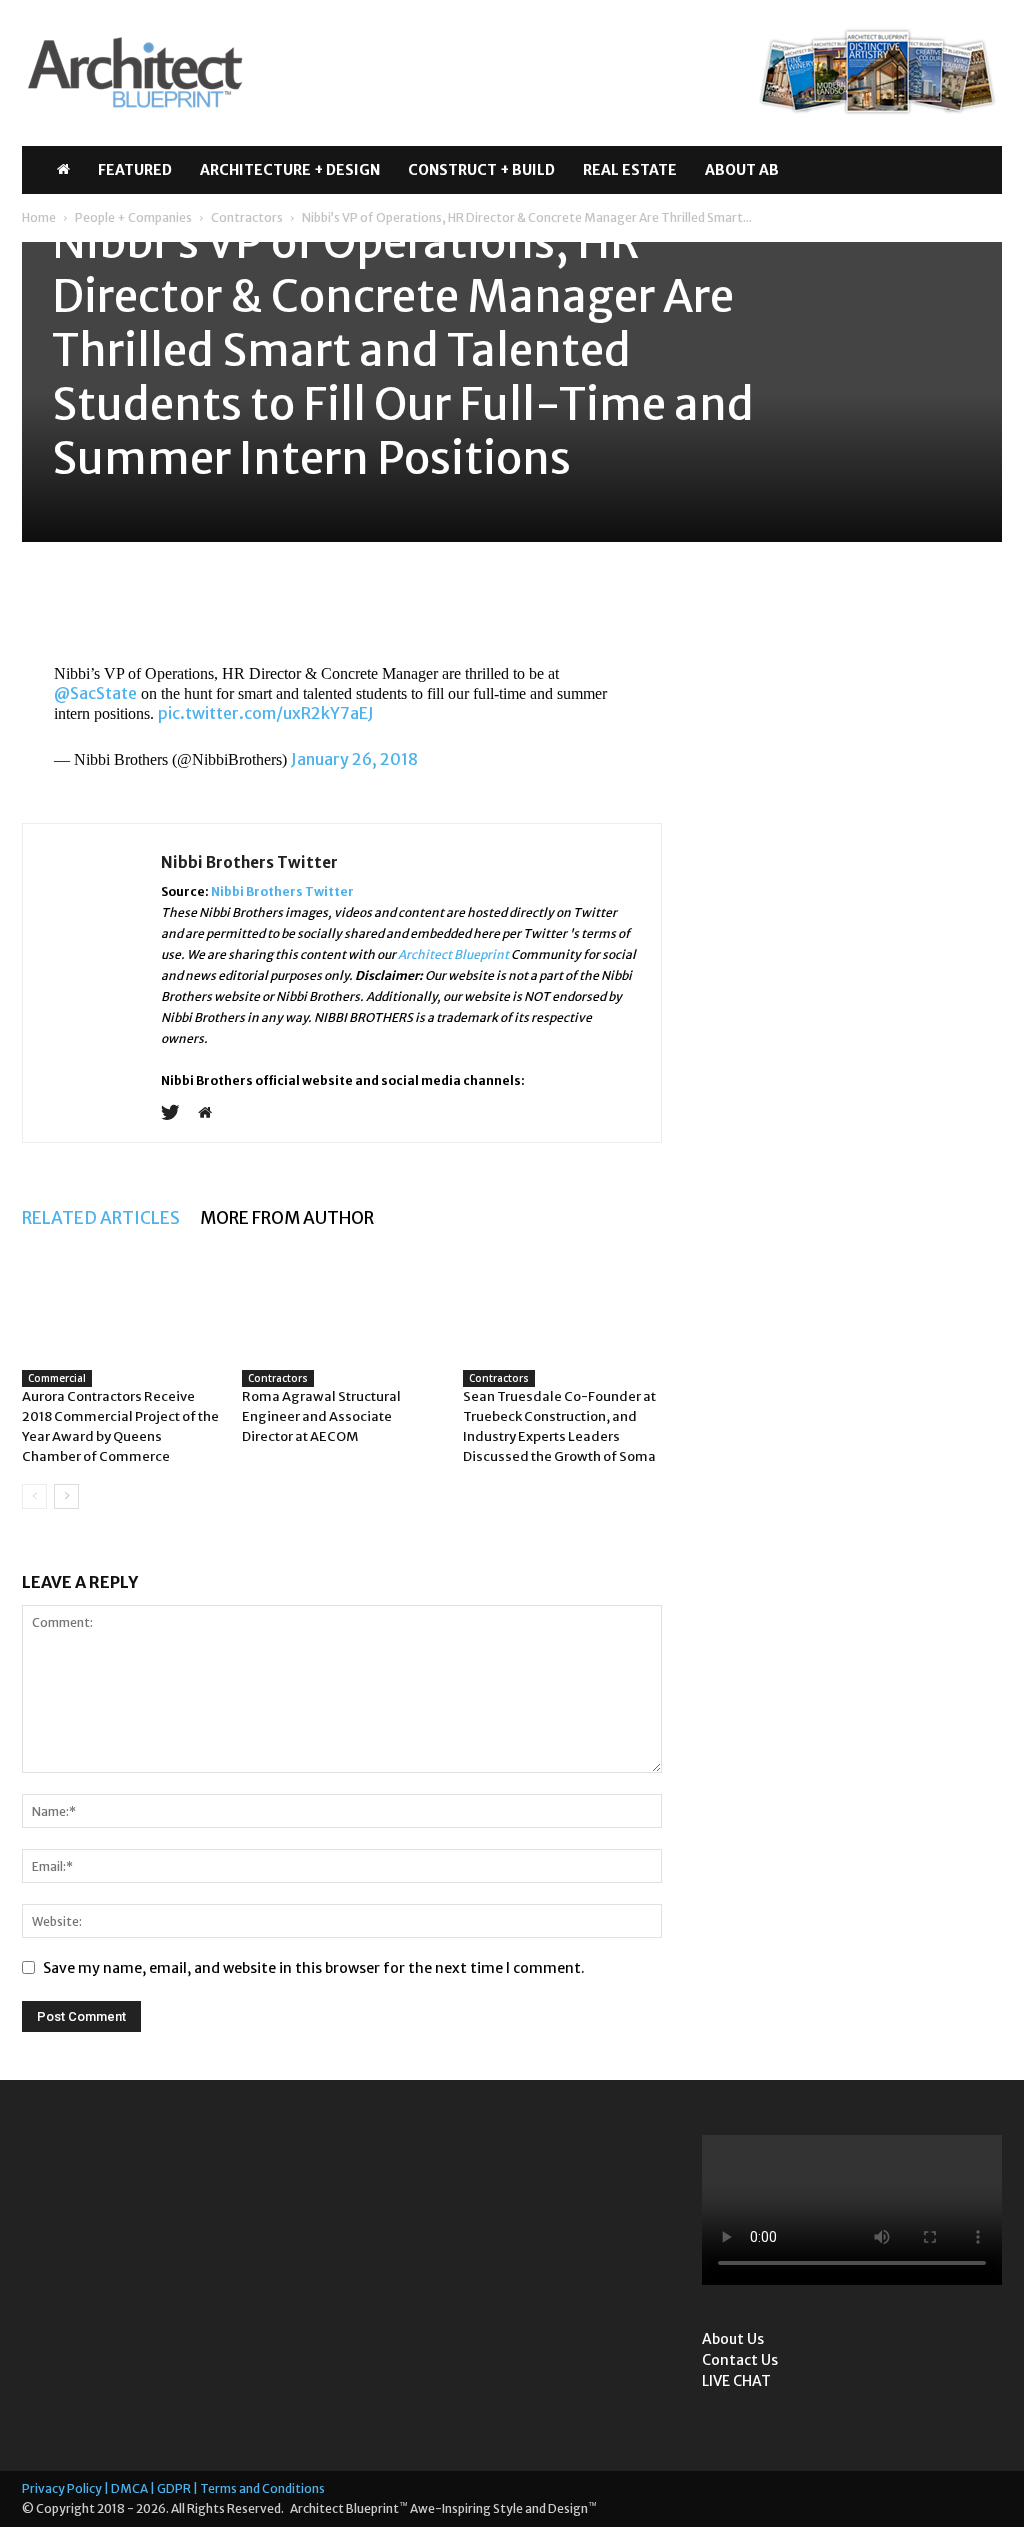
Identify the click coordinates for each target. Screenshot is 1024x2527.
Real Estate (630, 170)
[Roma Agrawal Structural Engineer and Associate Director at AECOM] (341, 1320)
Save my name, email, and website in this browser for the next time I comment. (314, 1968)
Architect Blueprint (453, 954)
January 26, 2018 (354, 759)
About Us (733, 2339)
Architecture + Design (290, 170)
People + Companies (133, 217)
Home (39, 217)
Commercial (57, 1378)
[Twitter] (177, 1114)
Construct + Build (481, 170)
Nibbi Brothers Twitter (249, 862)
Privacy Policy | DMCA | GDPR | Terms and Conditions (173, 2488)
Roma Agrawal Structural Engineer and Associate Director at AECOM (321, 1416)
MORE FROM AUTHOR (287, 1218)
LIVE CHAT (736, 2381)
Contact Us (740, 2360)
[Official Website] (212, 1114)
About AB (742, 170)
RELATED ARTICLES (101, 1218)
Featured (135, 170)
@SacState (95, 693)
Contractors (247, 217)
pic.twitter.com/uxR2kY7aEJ (266, 713)
